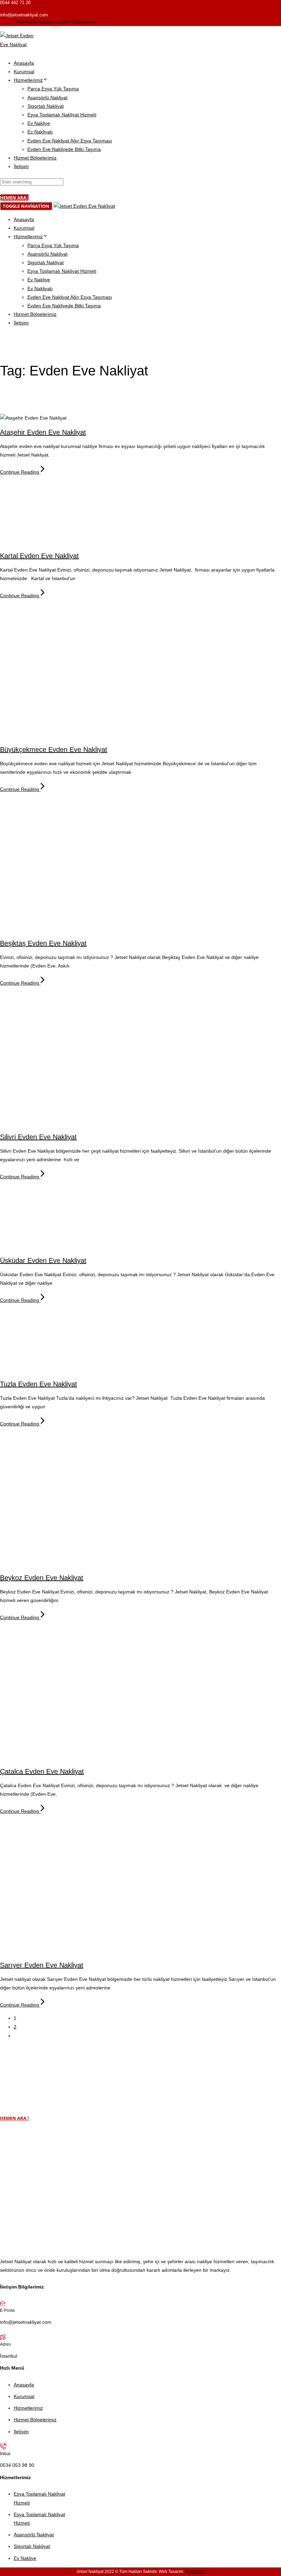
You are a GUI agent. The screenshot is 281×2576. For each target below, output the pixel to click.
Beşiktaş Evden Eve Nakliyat (43, 943)
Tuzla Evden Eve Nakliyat (39, 1384)
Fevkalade (195, 2572)
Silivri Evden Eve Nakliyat (38, 1137)
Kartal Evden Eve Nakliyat (39, 556)
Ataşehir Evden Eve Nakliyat (43, 432)
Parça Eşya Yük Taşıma (53, 89)
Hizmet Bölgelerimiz (35, 158)
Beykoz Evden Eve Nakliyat (42, 1578)
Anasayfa (24, 63)
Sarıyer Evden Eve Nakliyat (42, 1965)
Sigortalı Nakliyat (46, 106)
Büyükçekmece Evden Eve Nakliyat (54, 749)
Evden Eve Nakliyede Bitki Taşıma (64, 149)
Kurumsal (24, 72)
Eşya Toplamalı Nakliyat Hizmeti (62, 115)
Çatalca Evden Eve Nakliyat (42, 1771)
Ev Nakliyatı (40, 132)
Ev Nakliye (39, 123)
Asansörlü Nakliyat (47, 98)
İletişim (21, 166)
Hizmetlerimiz (28, 80)
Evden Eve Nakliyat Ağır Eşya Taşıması (70, 141)
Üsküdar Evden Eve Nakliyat (43, 1260)
